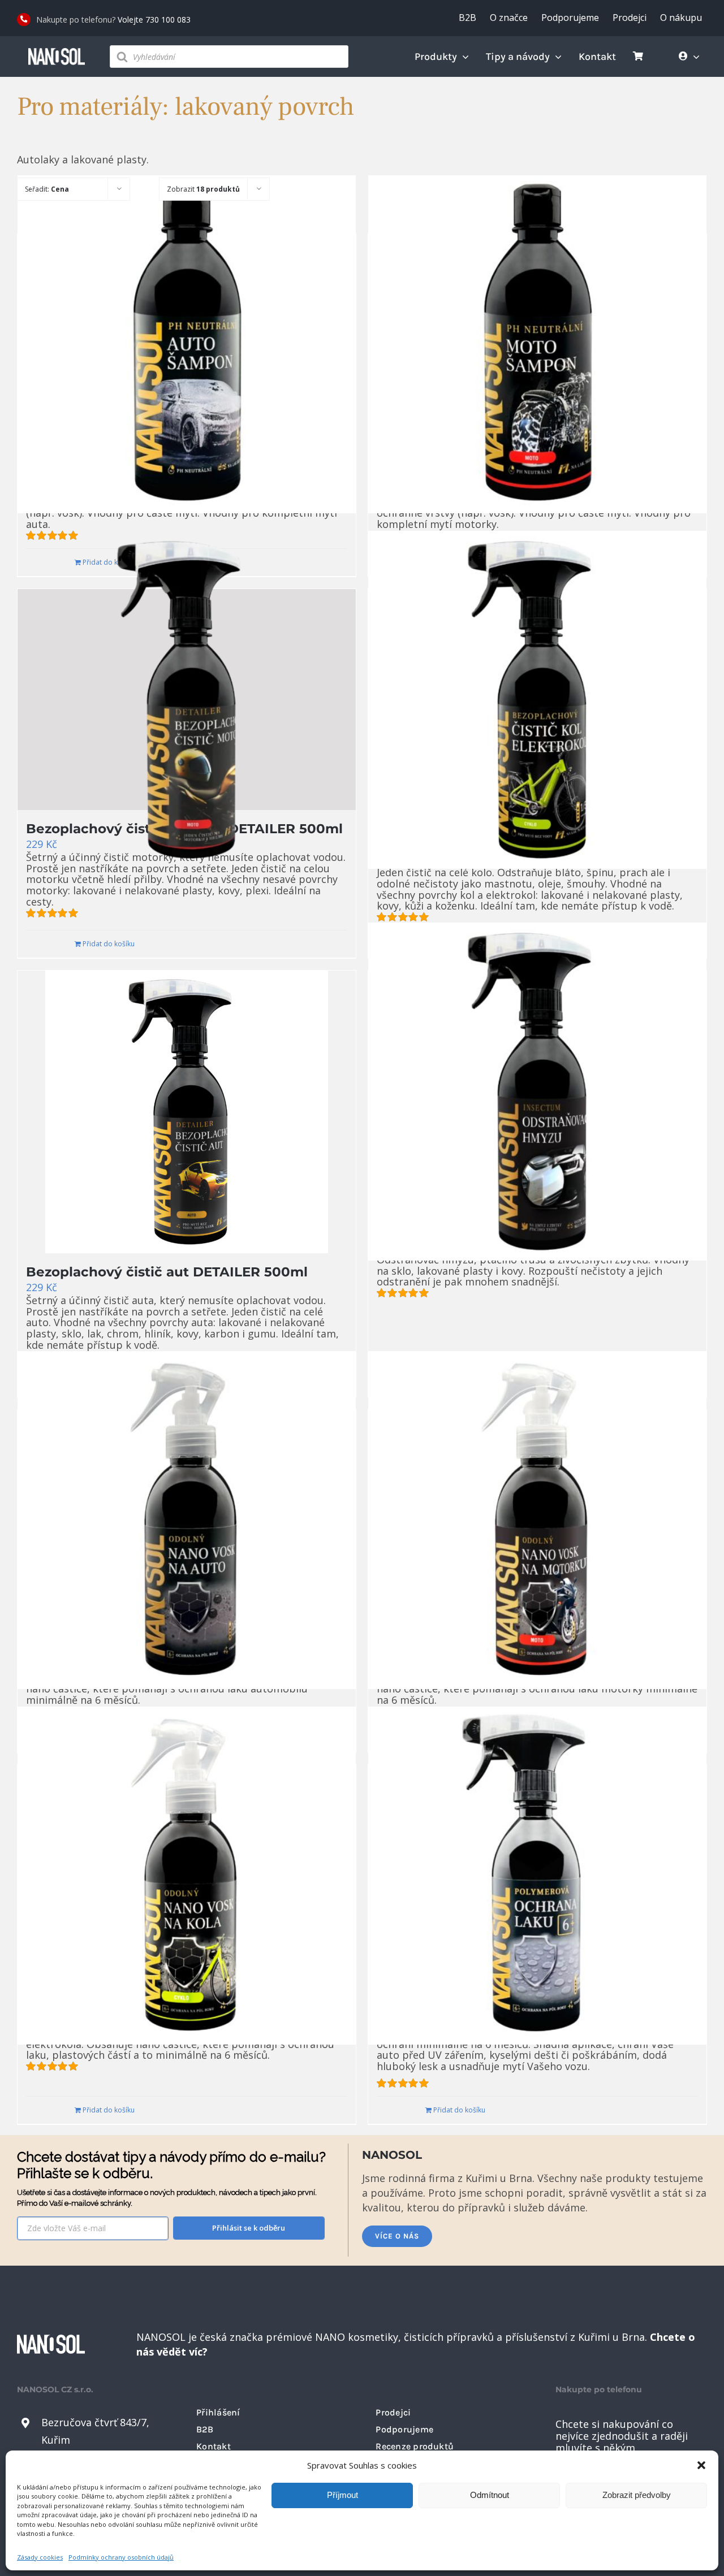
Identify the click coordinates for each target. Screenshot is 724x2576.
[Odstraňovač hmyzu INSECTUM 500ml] (537, 1092)
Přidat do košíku (109, 944)
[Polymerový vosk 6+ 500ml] (537, 1875)
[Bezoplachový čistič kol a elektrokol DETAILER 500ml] (537, 700)
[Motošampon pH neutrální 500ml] (537, 345)
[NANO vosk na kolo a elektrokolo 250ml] (187, 1875)
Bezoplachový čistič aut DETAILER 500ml (167, 1272)
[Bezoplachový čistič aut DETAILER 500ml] (187, 1112)
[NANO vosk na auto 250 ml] (187, 1520)
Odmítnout (490, 2495)
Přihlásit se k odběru (249, 2228)
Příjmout (342, 2495)
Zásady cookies (40, 2557)
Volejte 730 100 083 (154, 20)
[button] (701, 2465)
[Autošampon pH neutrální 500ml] (187, 345)
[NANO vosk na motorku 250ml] (537, 1520)
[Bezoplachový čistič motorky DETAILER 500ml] (187, 700)
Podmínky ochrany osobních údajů (121, 2557)
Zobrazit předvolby (637, 2495)
